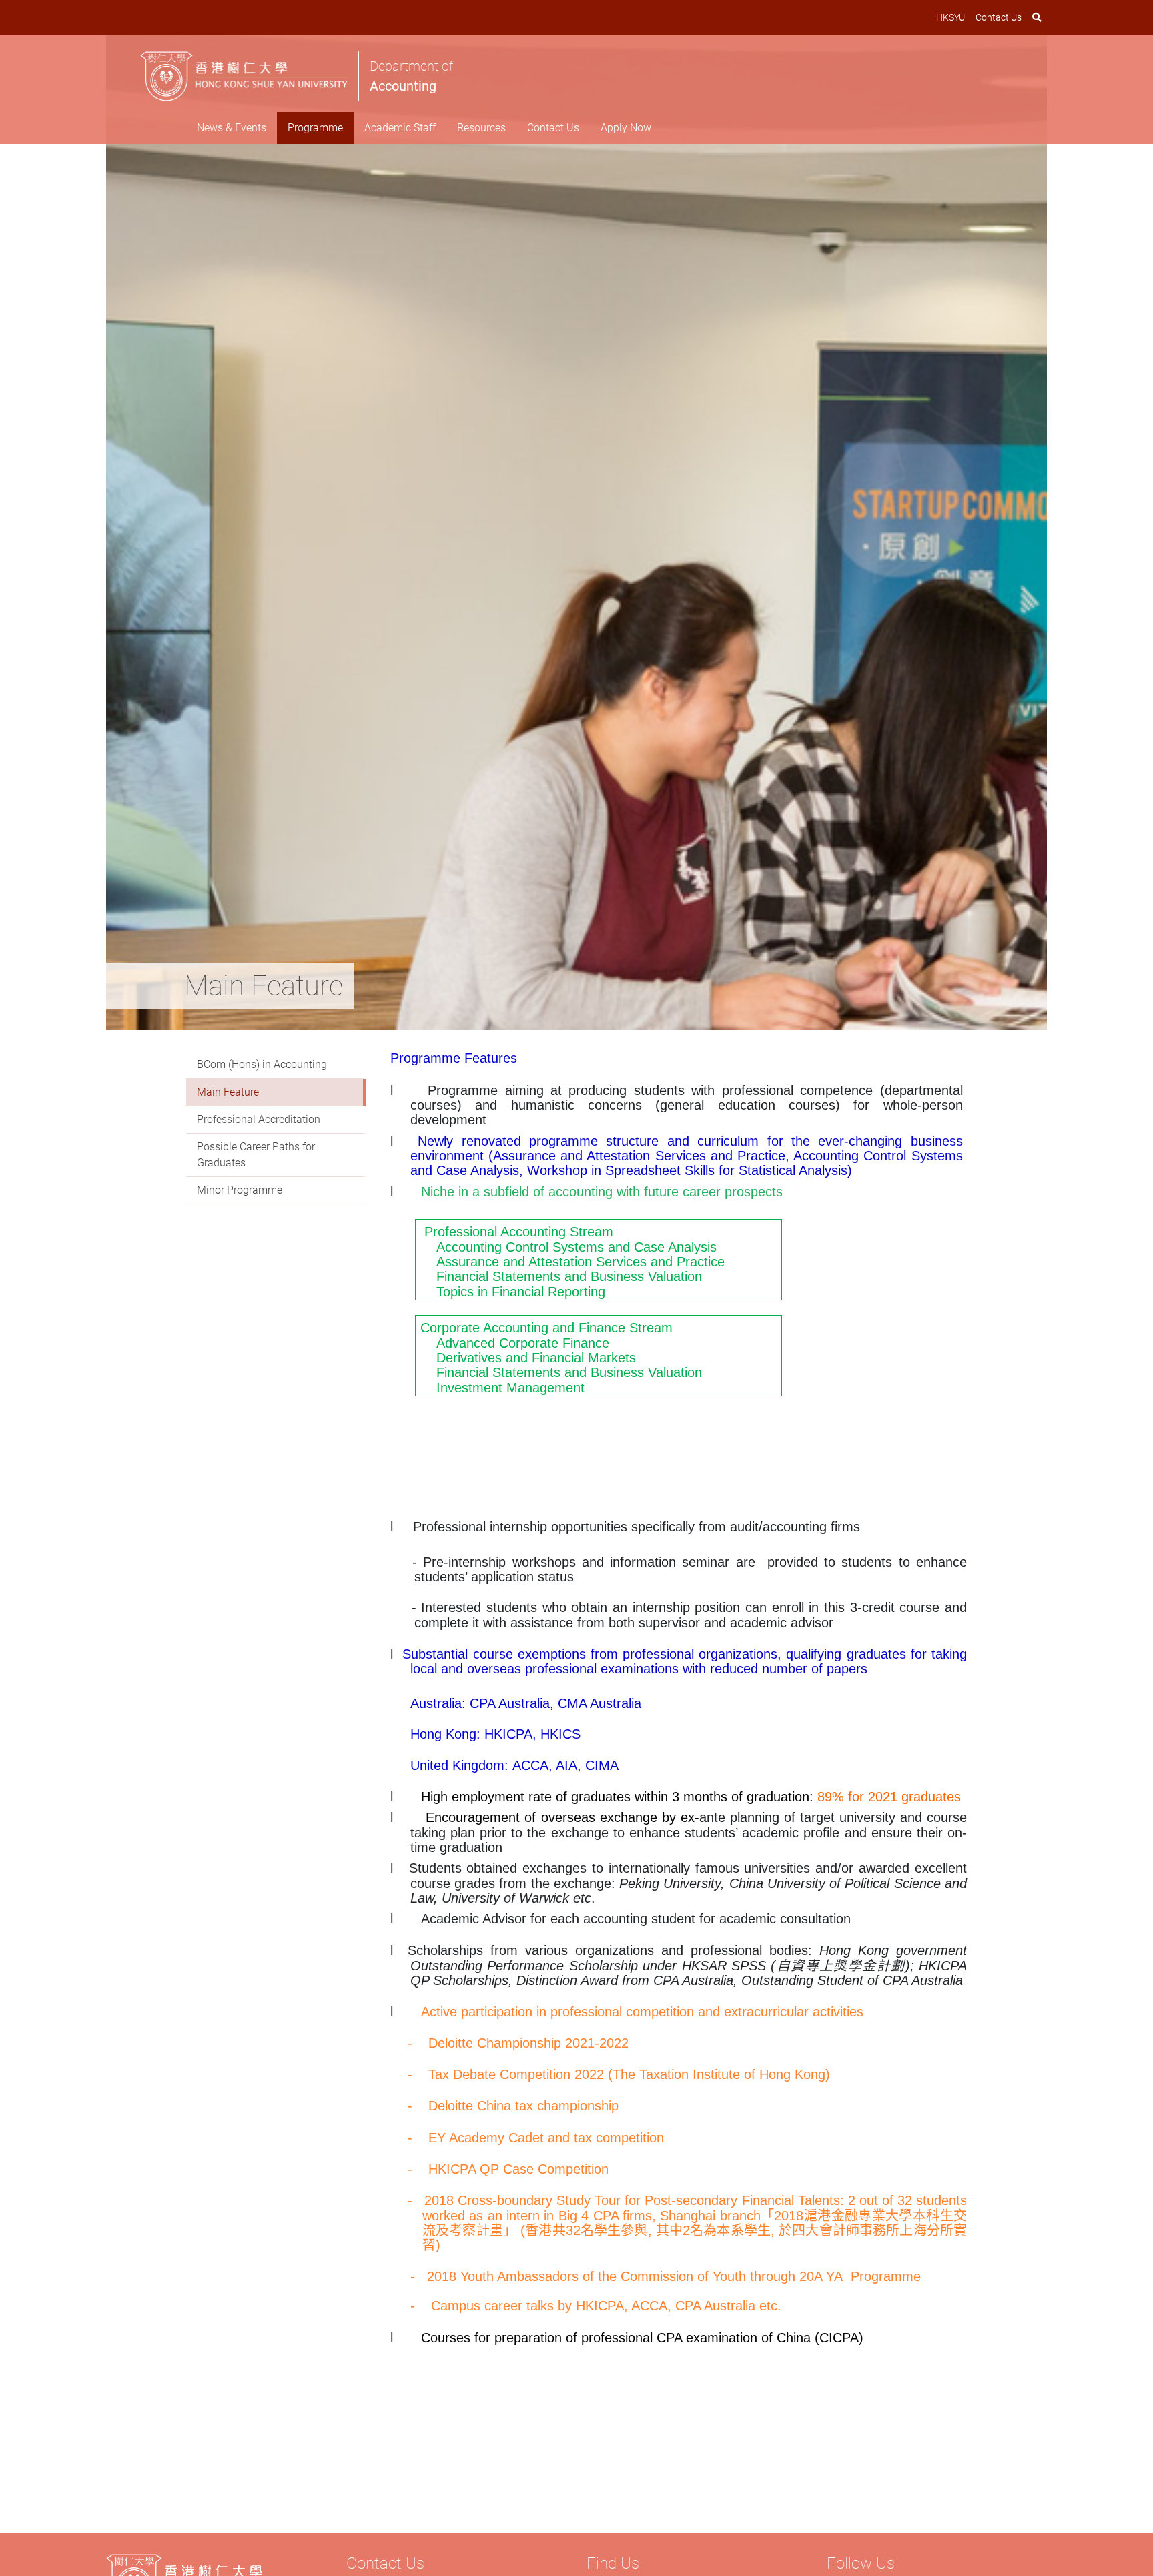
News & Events (232, 128)
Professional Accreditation (259, 1119)
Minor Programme (240, 1190)
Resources (481, 128)
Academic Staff (400, 128)
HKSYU (950, 17)
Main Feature (228, 1092)
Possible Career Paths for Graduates (256, 1155)
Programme (315, 128)
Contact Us (999, 17)
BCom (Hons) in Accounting (262, 1064)
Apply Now (626, 128)
